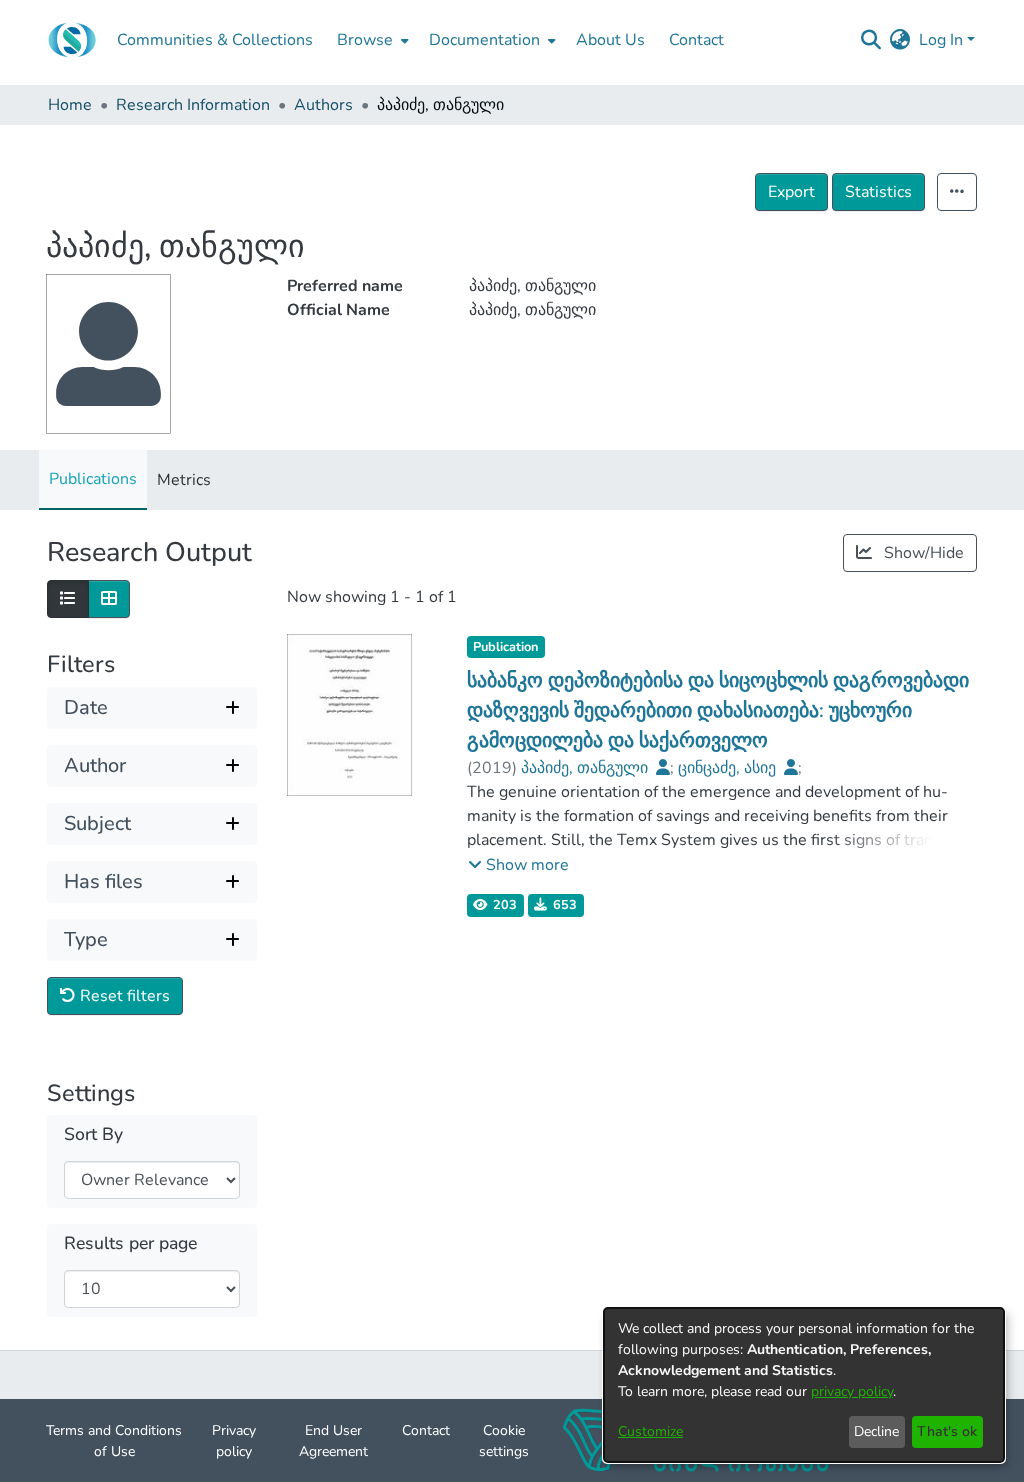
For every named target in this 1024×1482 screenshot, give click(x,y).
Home (70, 105)
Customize (650, 1431)
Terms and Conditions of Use (114, 1441)
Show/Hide (922, 553)
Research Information (193, 105)
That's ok (947, 1431)
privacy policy (852, 1391)
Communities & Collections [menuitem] (215, 40)
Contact (426, 1430)
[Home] (72, 40)
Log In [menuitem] (941, 40)
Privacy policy (234, 1441)
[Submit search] (871, 40)
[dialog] (804, 1385)
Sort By (93, 1134)
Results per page (130, 1243)
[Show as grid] (109, 599)
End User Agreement (333, 1441)
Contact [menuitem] (696, 40)
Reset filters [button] (123, 996)
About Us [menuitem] (610, 40)
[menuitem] (371, 40)
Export (791, 192)
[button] (518, 865)
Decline (876, 1431)
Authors (323, 105)
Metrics (184, 480)
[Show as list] (68, 599)
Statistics (878, 192)
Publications (93, 479)
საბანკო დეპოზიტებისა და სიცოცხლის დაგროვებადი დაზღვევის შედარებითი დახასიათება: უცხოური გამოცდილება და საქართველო (718, 710)
